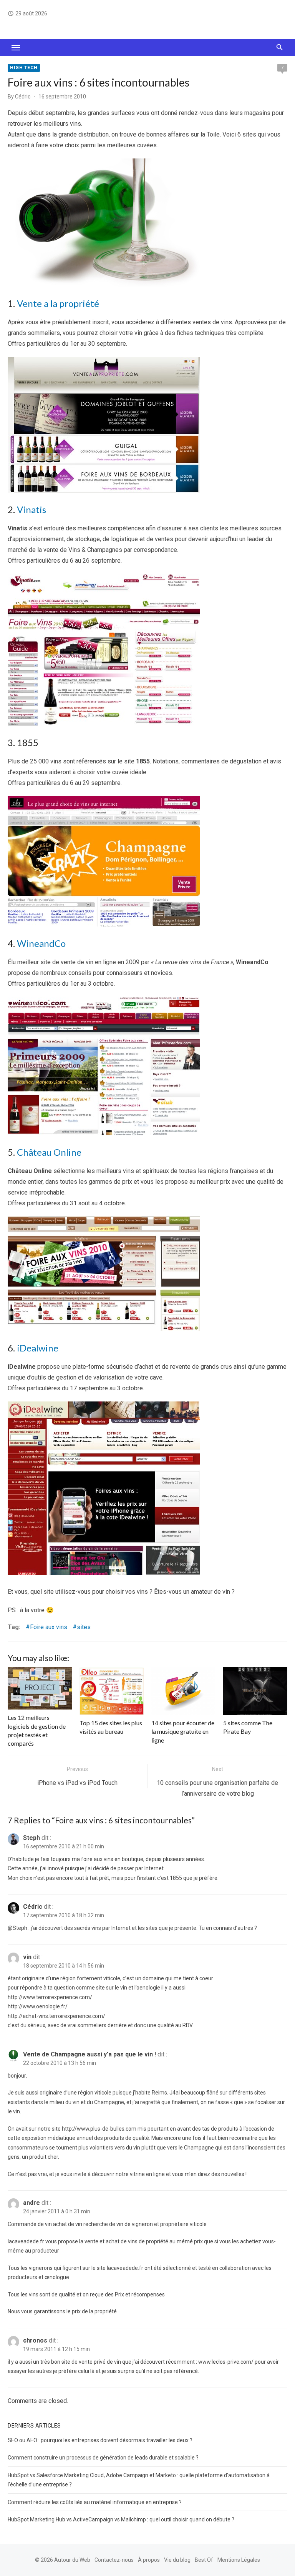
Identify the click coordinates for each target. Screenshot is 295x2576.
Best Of (204, 2560)
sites (84, 1627)
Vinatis (31, 509)
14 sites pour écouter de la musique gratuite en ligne (183, 1731)
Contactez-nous (114, 2560)
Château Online (49, 1152)
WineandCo (41, 943)
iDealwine (38, 1348)
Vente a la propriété (58, 303)
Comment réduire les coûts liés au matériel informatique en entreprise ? (95, 2502)
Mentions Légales (239, 2560)
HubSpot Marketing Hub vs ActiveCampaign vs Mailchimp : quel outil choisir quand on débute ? (121, 2519)
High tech (24, 68)
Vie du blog (177, 2560)
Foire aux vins (49, 1627)
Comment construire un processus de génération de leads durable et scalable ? (103, 2458)
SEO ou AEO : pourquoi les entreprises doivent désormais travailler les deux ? (100, 2440)
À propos (149, 2560)
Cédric (23, 97)
